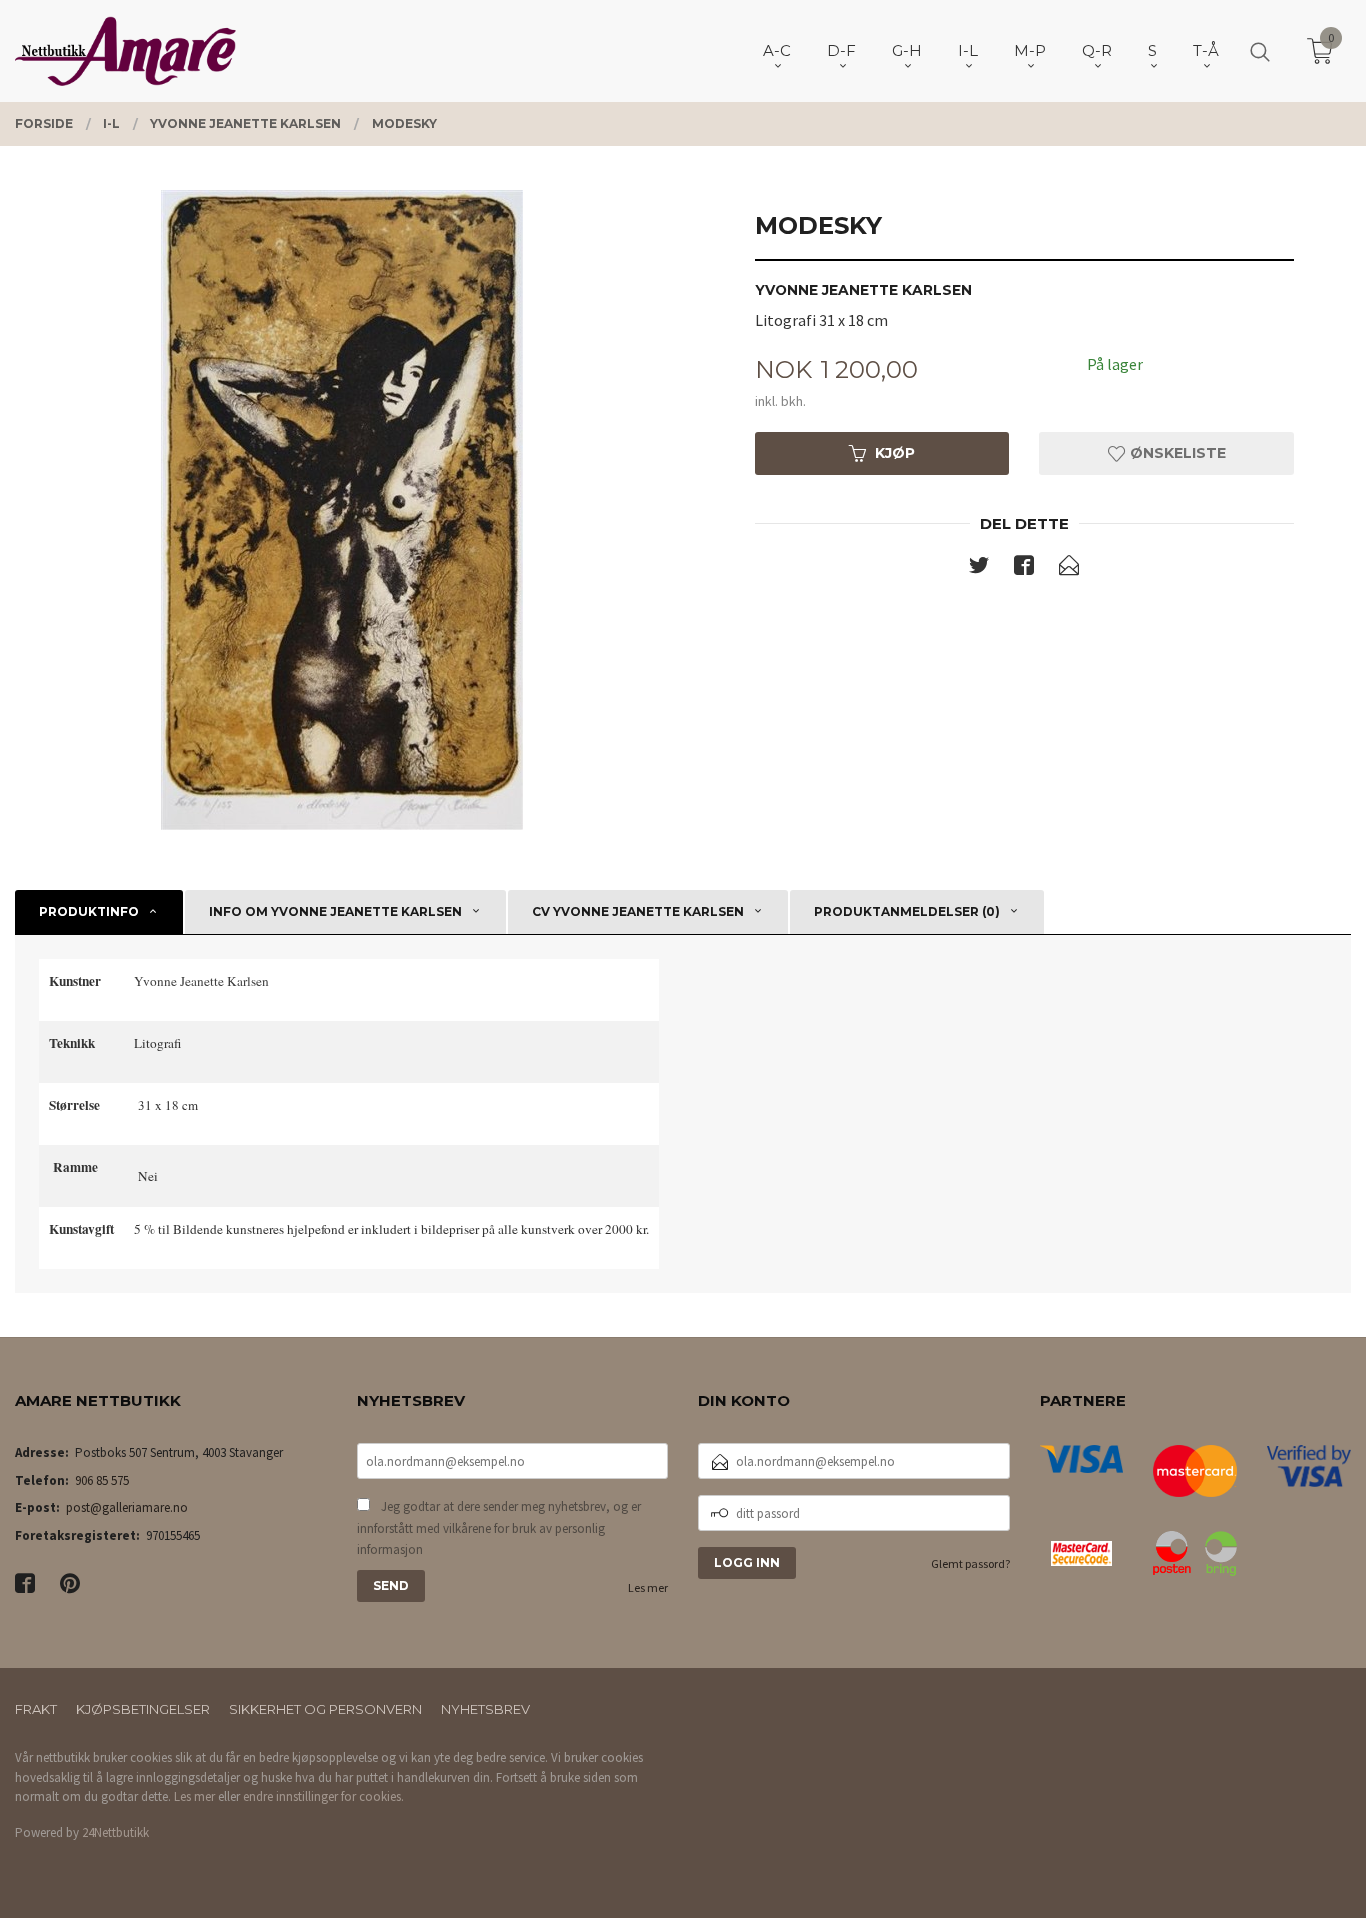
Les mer (648, 1587)
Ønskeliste (1176, 453)
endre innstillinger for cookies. (323, 1796)
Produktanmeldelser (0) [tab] (907, 911)
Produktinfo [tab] (89, 911)
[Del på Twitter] (979, 569)
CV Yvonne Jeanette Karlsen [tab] (638, 911)
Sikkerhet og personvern (325, 1709)
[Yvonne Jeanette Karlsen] (341, 510)
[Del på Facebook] (1024, 569)
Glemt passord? (970, 1563)
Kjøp (895, 453)
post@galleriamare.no (127, 1507)
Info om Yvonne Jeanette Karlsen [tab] (335, 911)
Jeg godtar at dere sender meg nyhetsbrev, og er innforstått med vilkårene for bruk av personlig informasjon (499, 1528)
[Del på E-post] (1069, 569)
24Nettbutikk (115, 1832)
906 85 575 (102, 1480)
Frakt (36, 1709)
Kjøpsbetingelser (143, 1709)
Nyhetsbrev (485, 1709)
